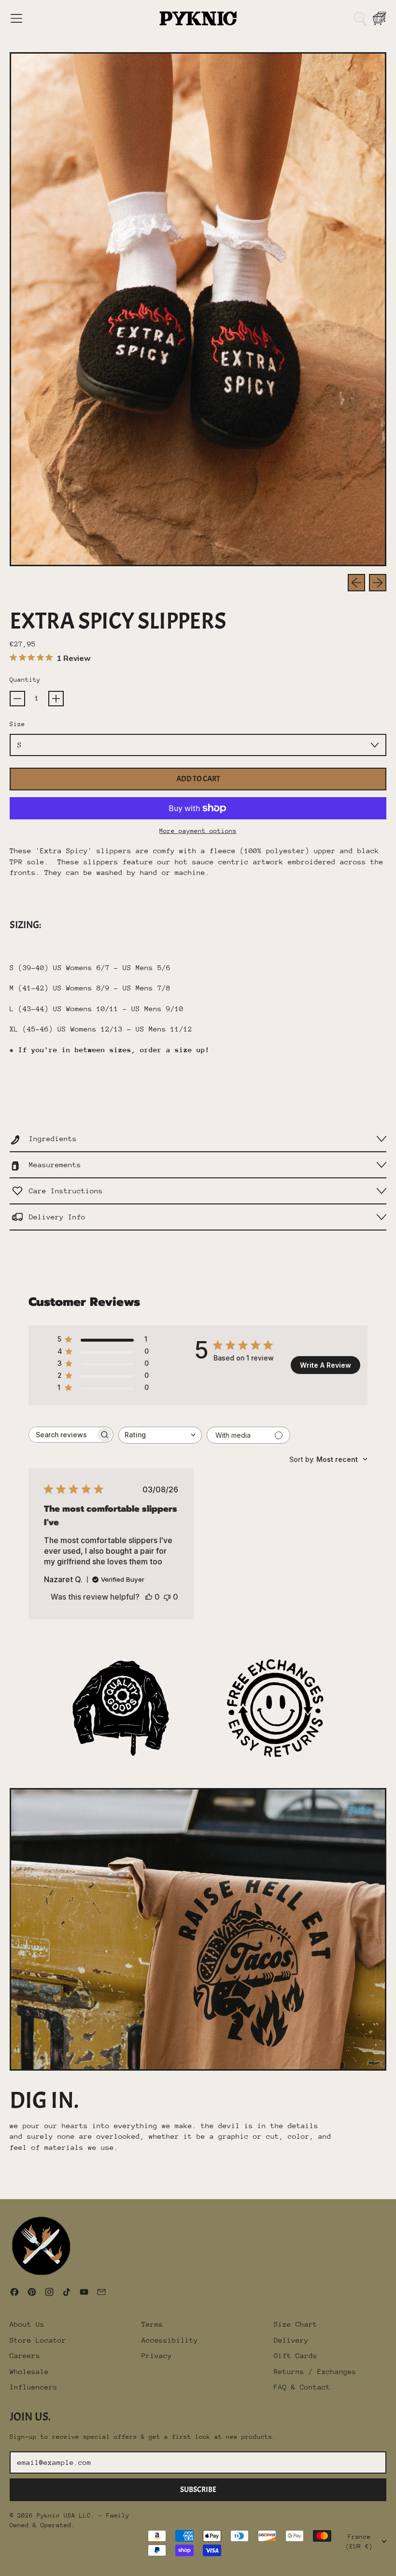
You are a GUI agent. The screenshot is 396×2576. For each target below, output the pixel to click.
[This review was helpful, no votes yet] (149, 1597)
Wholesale (29, 2371)
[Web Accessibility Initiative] (4, 2565)
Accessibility (170, 2340)
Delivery (291, 2340)
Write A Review (325, 1365)
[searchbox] (62, 1435)
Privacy (157, 2355)
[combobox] (160, 1435)
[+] (56, 699)
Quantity (25, 680)
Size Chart (296, 2324)
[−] (17, 699)
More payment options (198, 831)
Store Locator (38, 2340)
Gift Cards (296, 2355)
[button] (360, 18)
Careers (25, 2355)
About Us (27, 2324)
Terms (152, 2324)
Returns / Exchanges (315, 2371)
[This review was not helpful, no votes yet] (167, 1597)
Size (17, 724)
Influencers (34, 2387)
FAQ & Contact (302, 2387)
